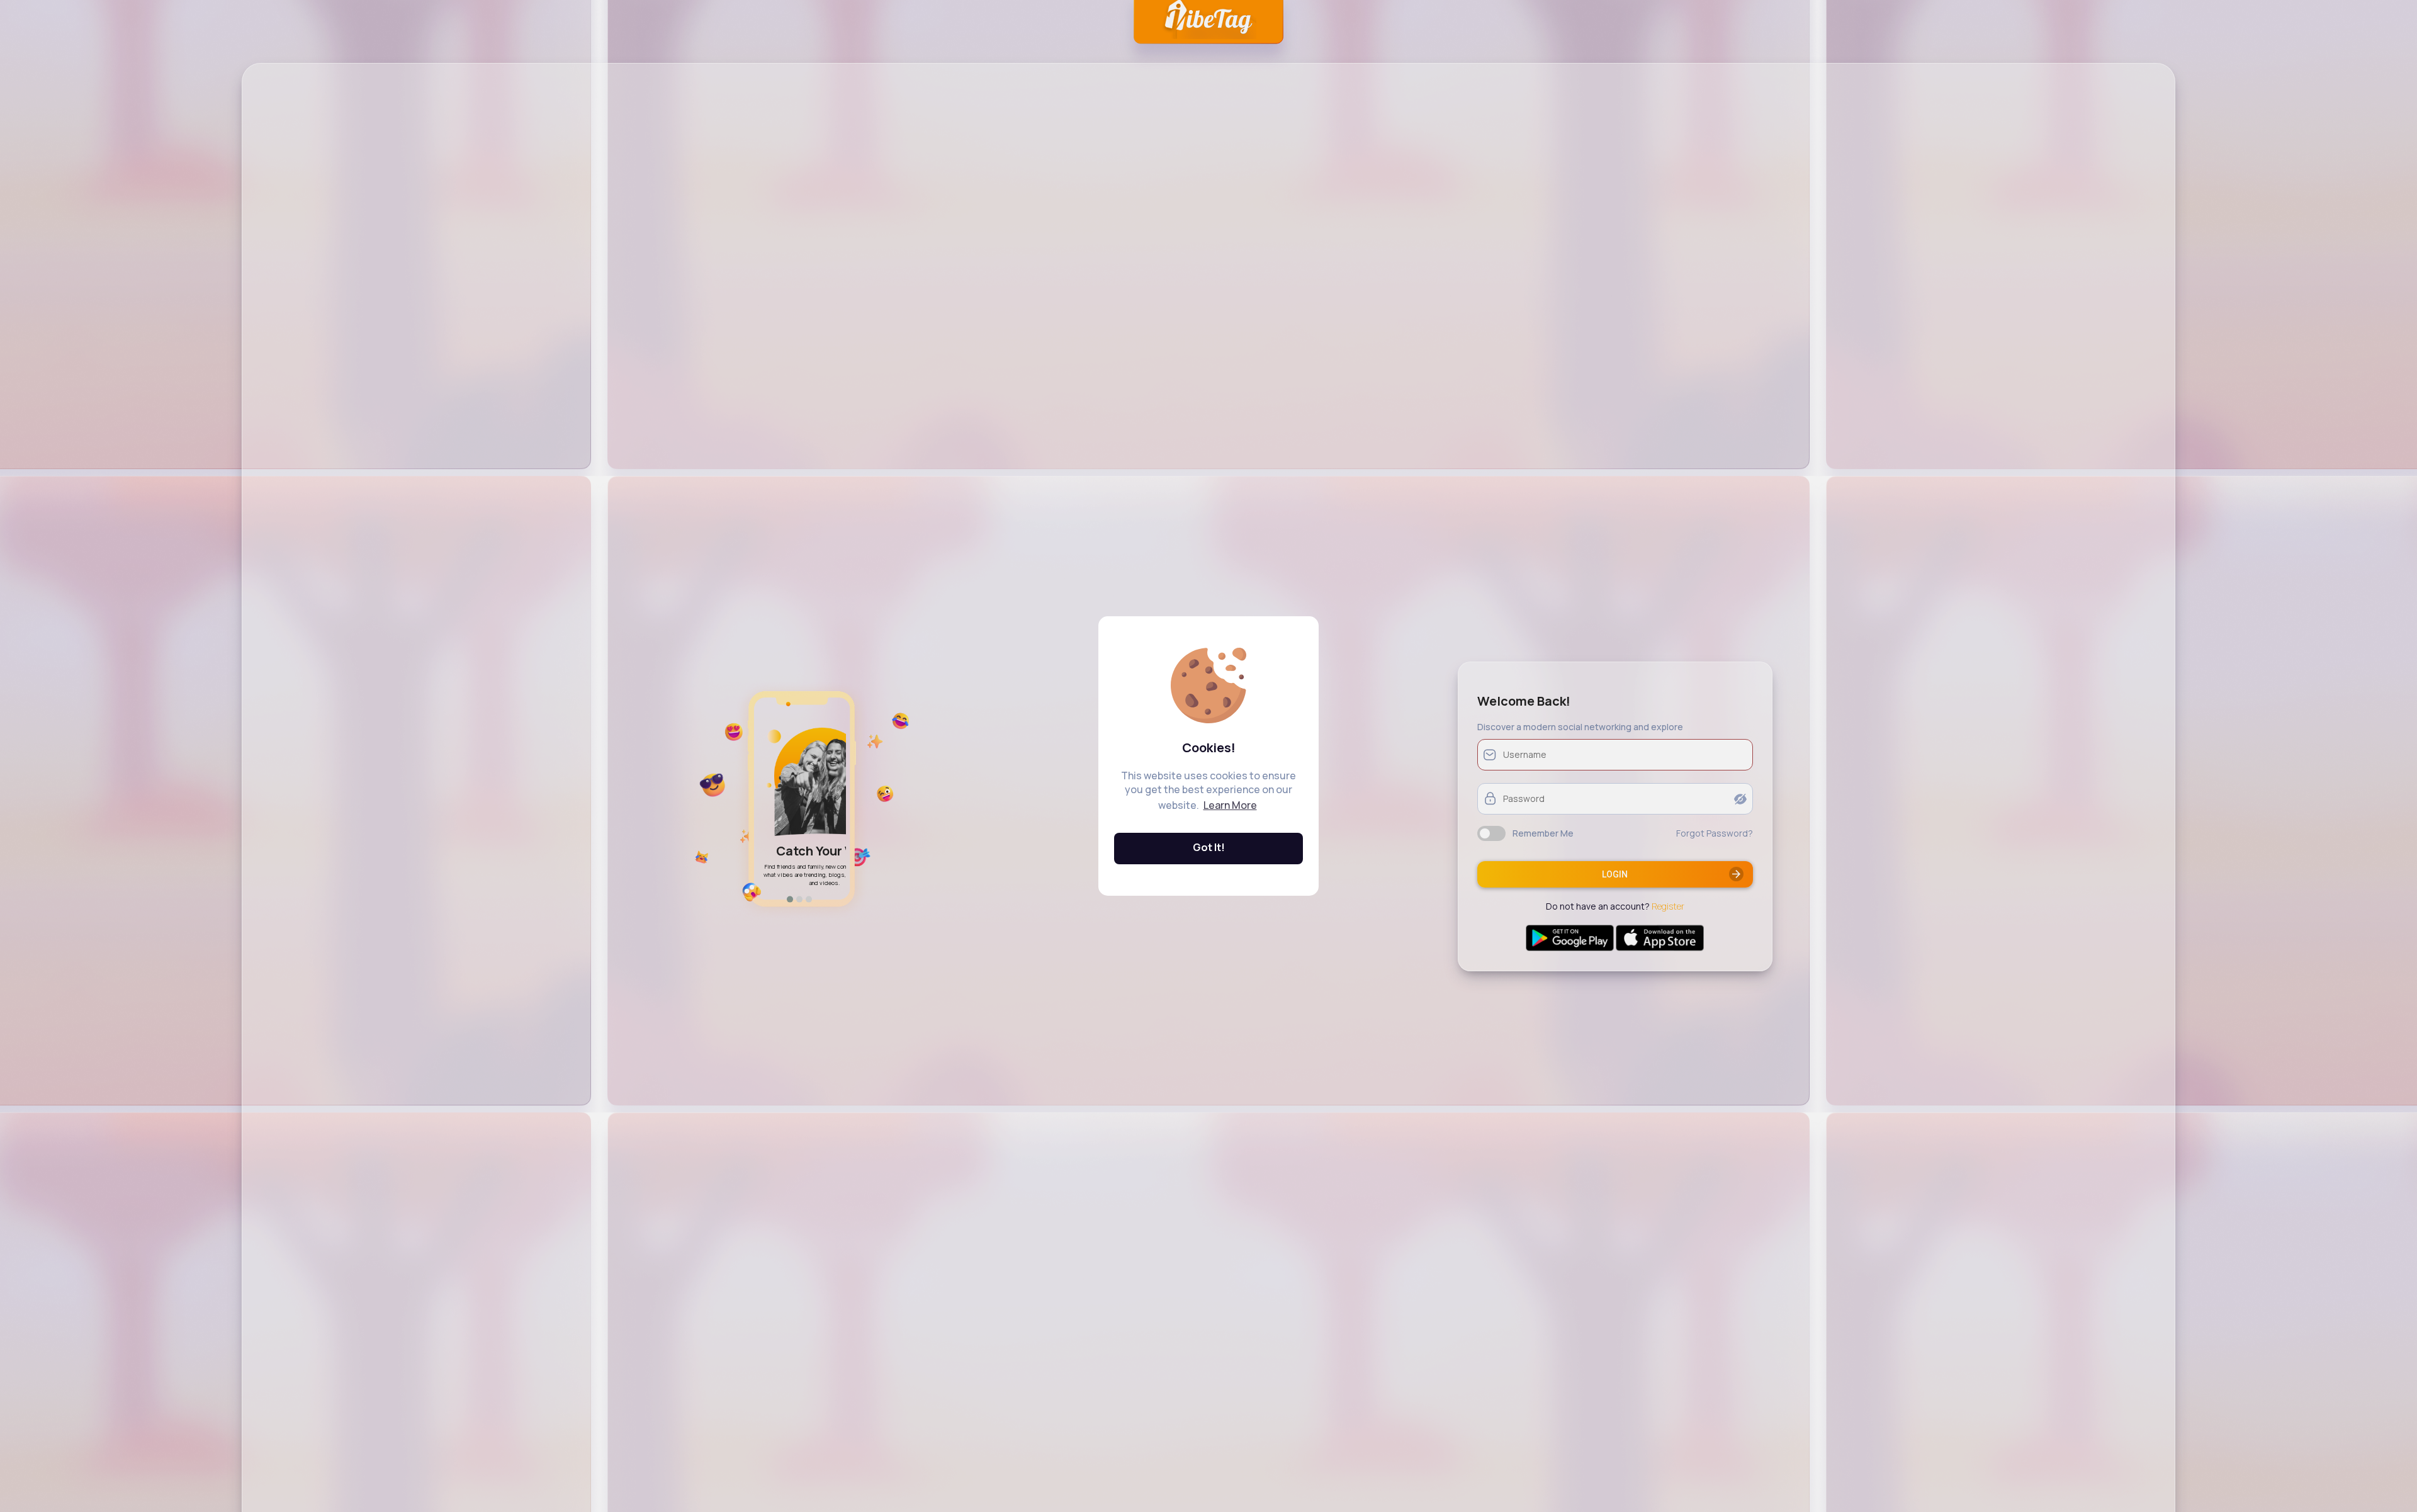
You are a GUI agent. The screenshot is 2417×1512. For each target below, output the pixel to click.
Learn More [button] (1230, 805)
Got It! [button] (1209, 847)
